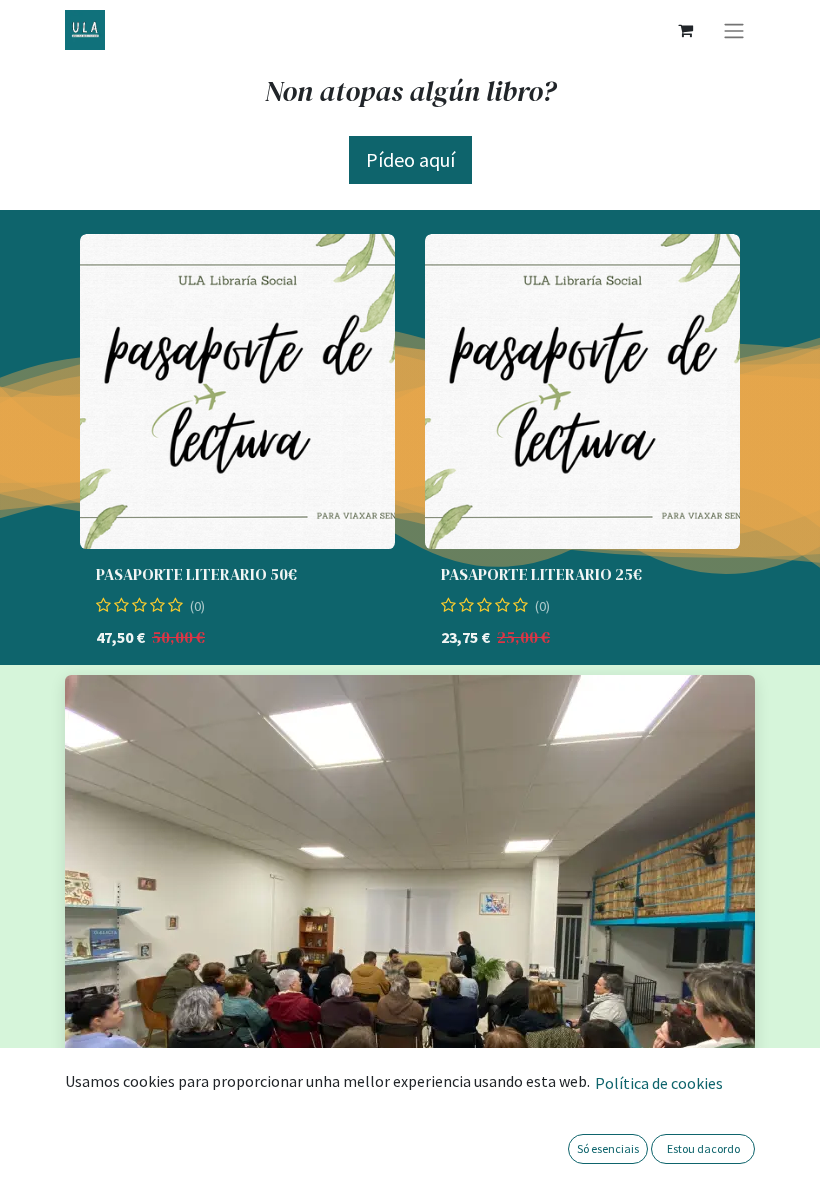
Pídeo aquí (410, 159)
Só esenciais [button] (608, 1148)
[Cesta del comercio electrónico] (685, 30)
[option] (410, 449)
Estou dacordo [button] (703, 1148)
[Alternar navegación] (734, 30)
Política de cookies (659, 1083)
